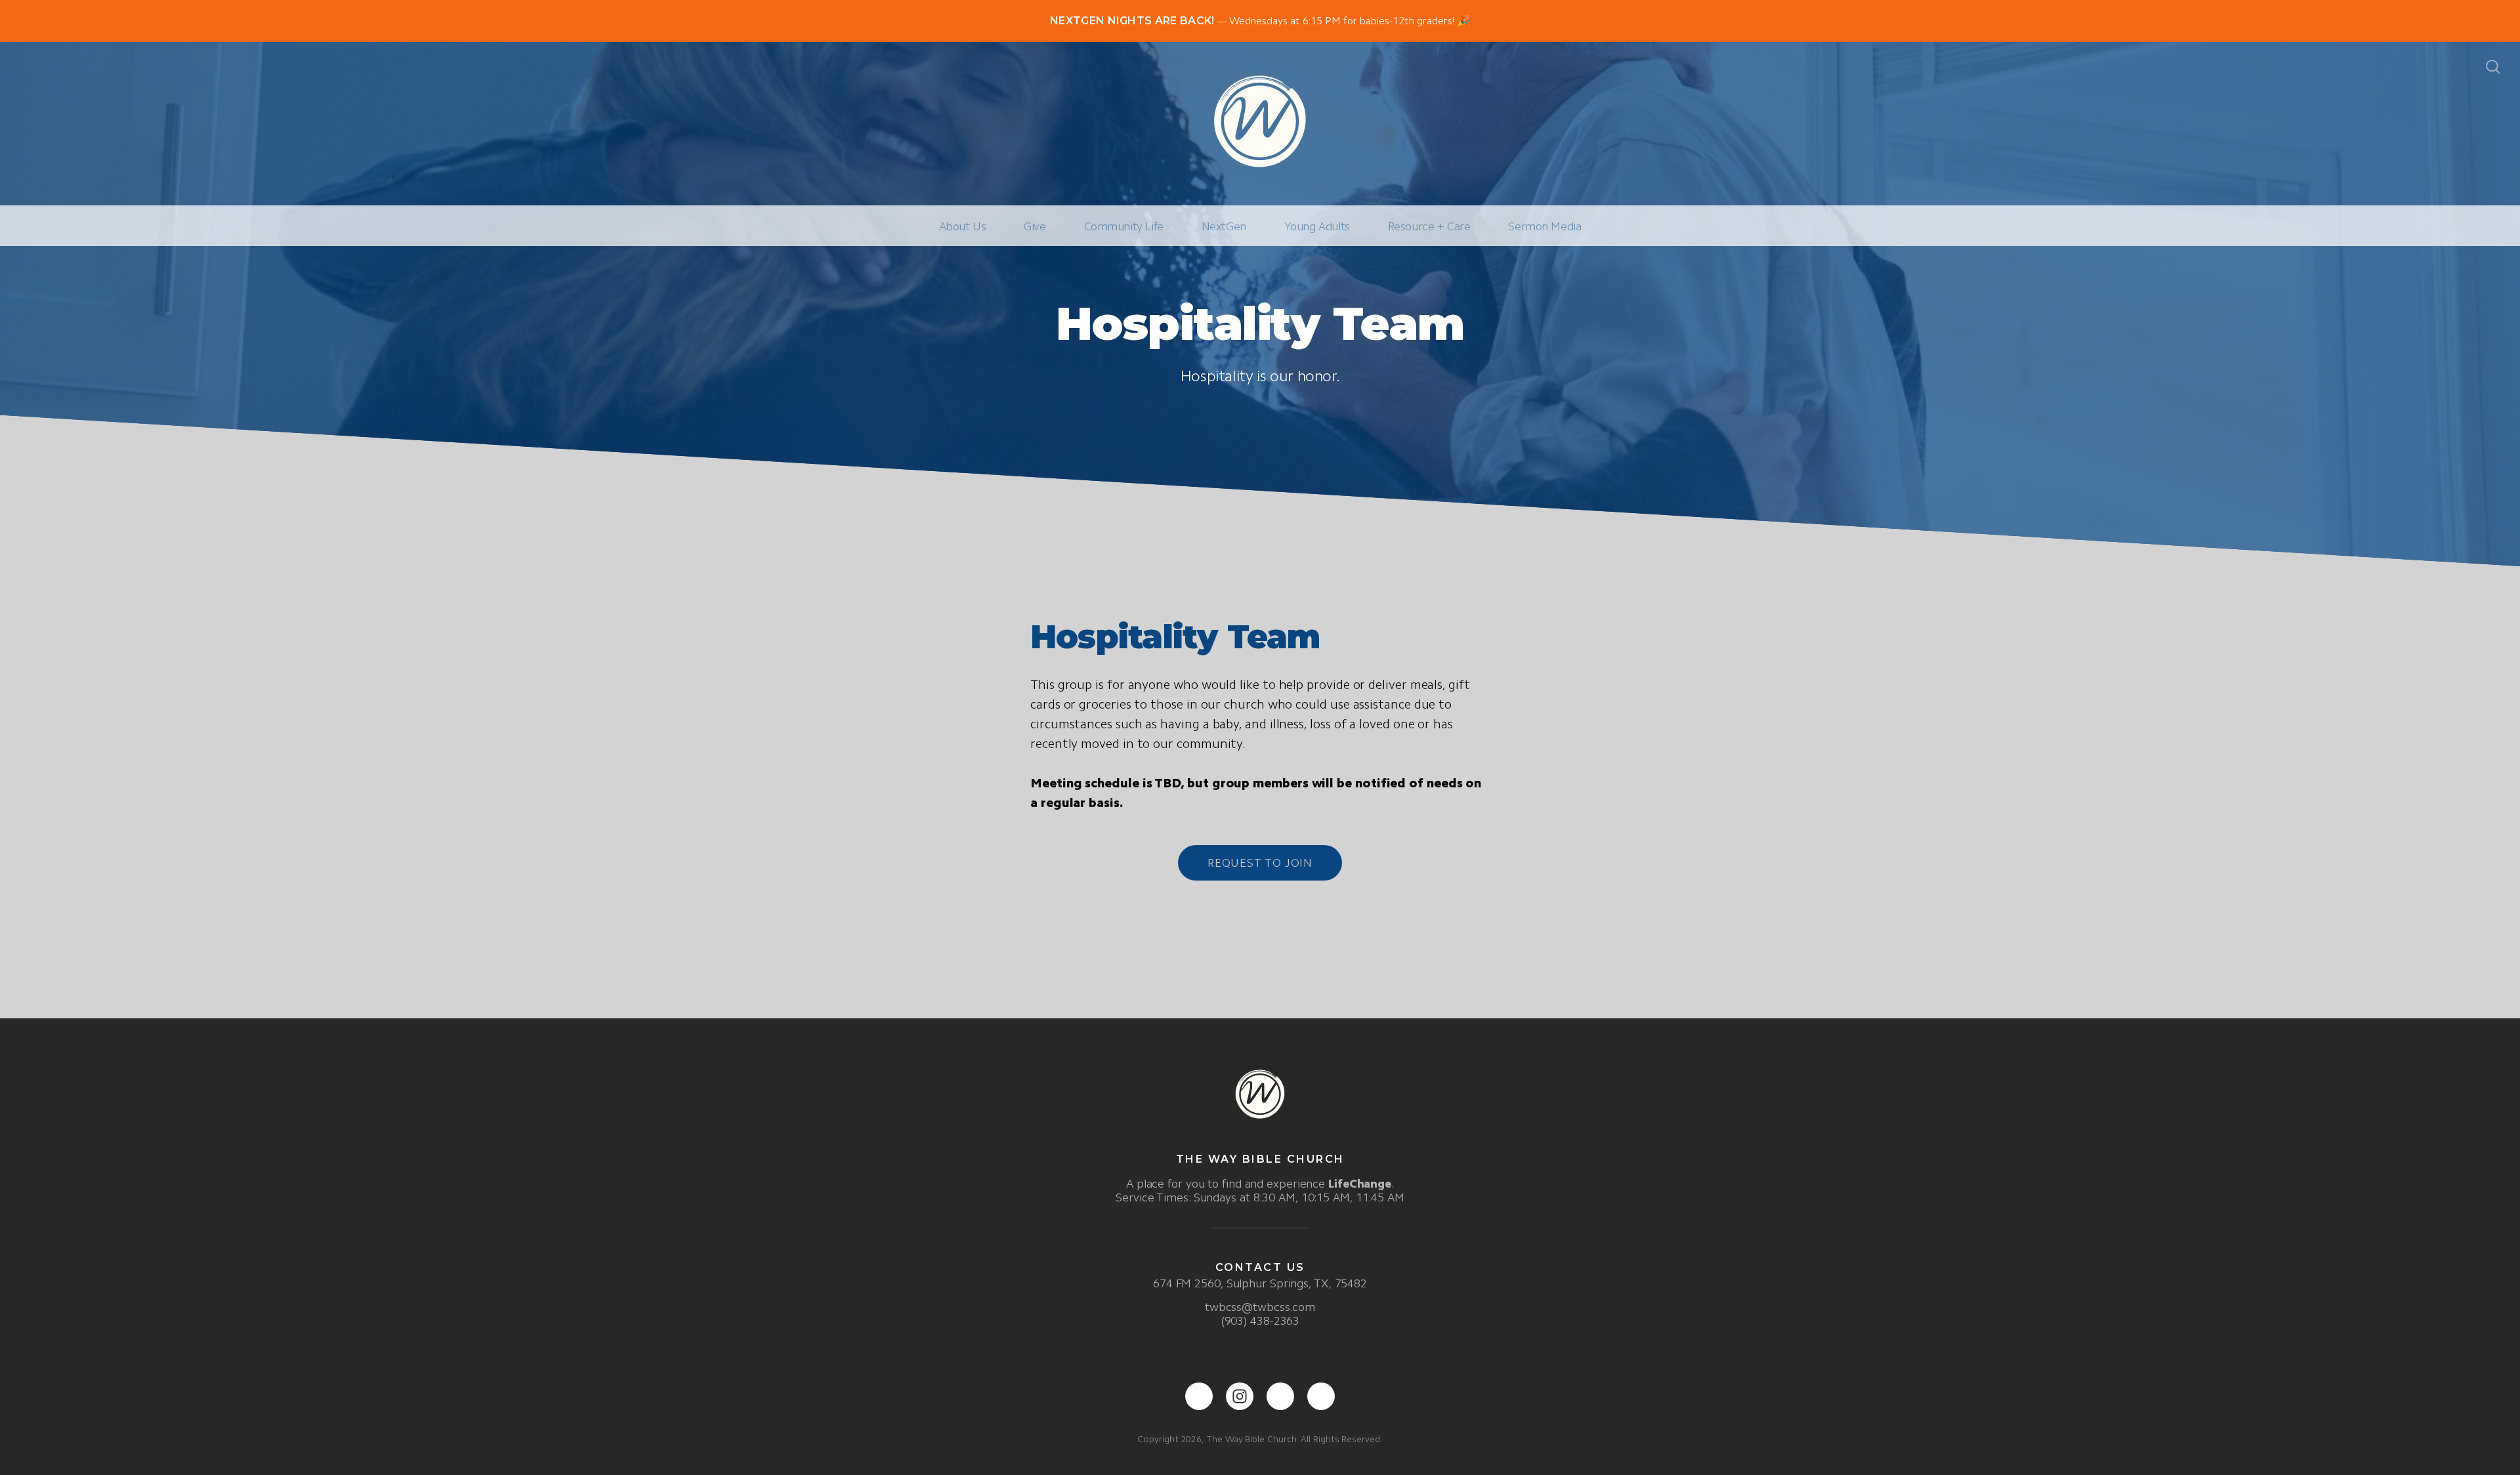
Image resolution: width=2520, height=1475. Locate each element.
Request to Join (1260, 863)
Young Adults (1317, 226)
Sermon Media (1544, 226)
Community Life (1124, 226)
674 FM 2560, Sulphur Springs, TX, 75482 (1260, 1283)
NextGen (1224, 226)
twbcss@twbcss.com (1260, 1307)
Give (1035, 226)
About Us (963, 226)
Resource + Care (1429, 226)
